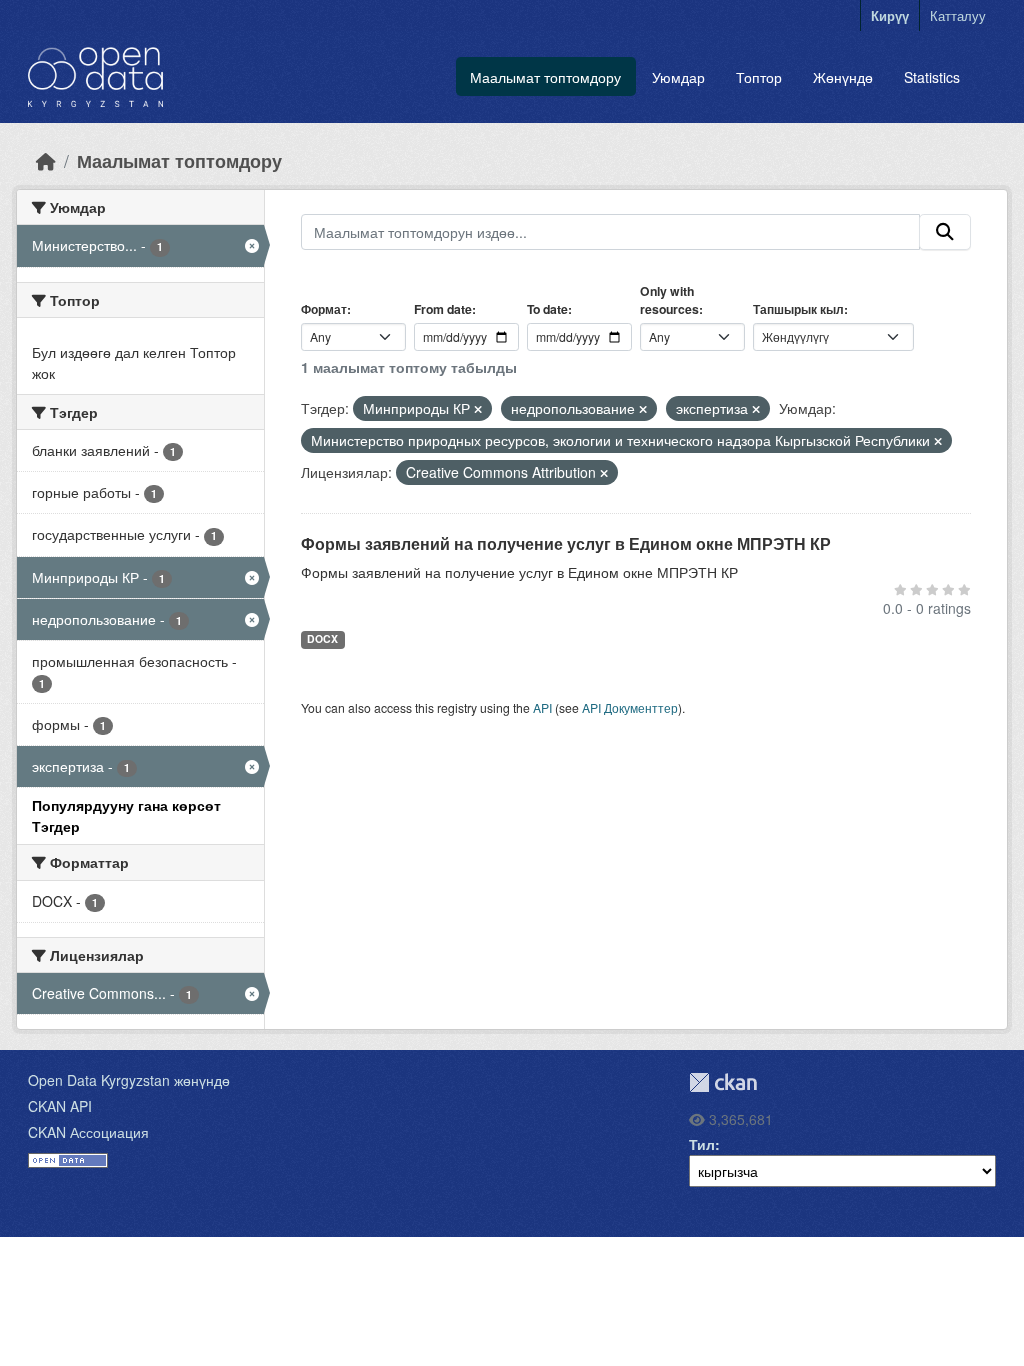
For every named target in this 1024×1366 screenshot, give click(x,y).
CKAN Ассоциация (88, 1132)
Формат (324, 309)
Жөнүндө (843, 77)
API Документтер (630, 707)
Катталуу (958, 15)
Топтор (759, 77)
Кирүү (890, 15)
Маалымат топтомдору (545, 77)
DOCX (322, 638)
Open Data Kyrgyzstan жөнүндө (129, 1080)
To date (547, 309)
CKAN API (60, 1106)
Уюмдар (678, 77)
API (542, 707)
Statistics (932, 77)
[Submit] (945, 232)
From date (443, 309)
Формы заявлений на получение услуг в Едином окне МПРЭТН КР (566, 543)
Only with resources (669, 300)
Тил (702, 1144)
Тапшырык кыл (798, 309)
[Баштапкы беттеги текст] (46, 160)
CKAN (723, 1082)
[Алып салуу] (478, 409)
